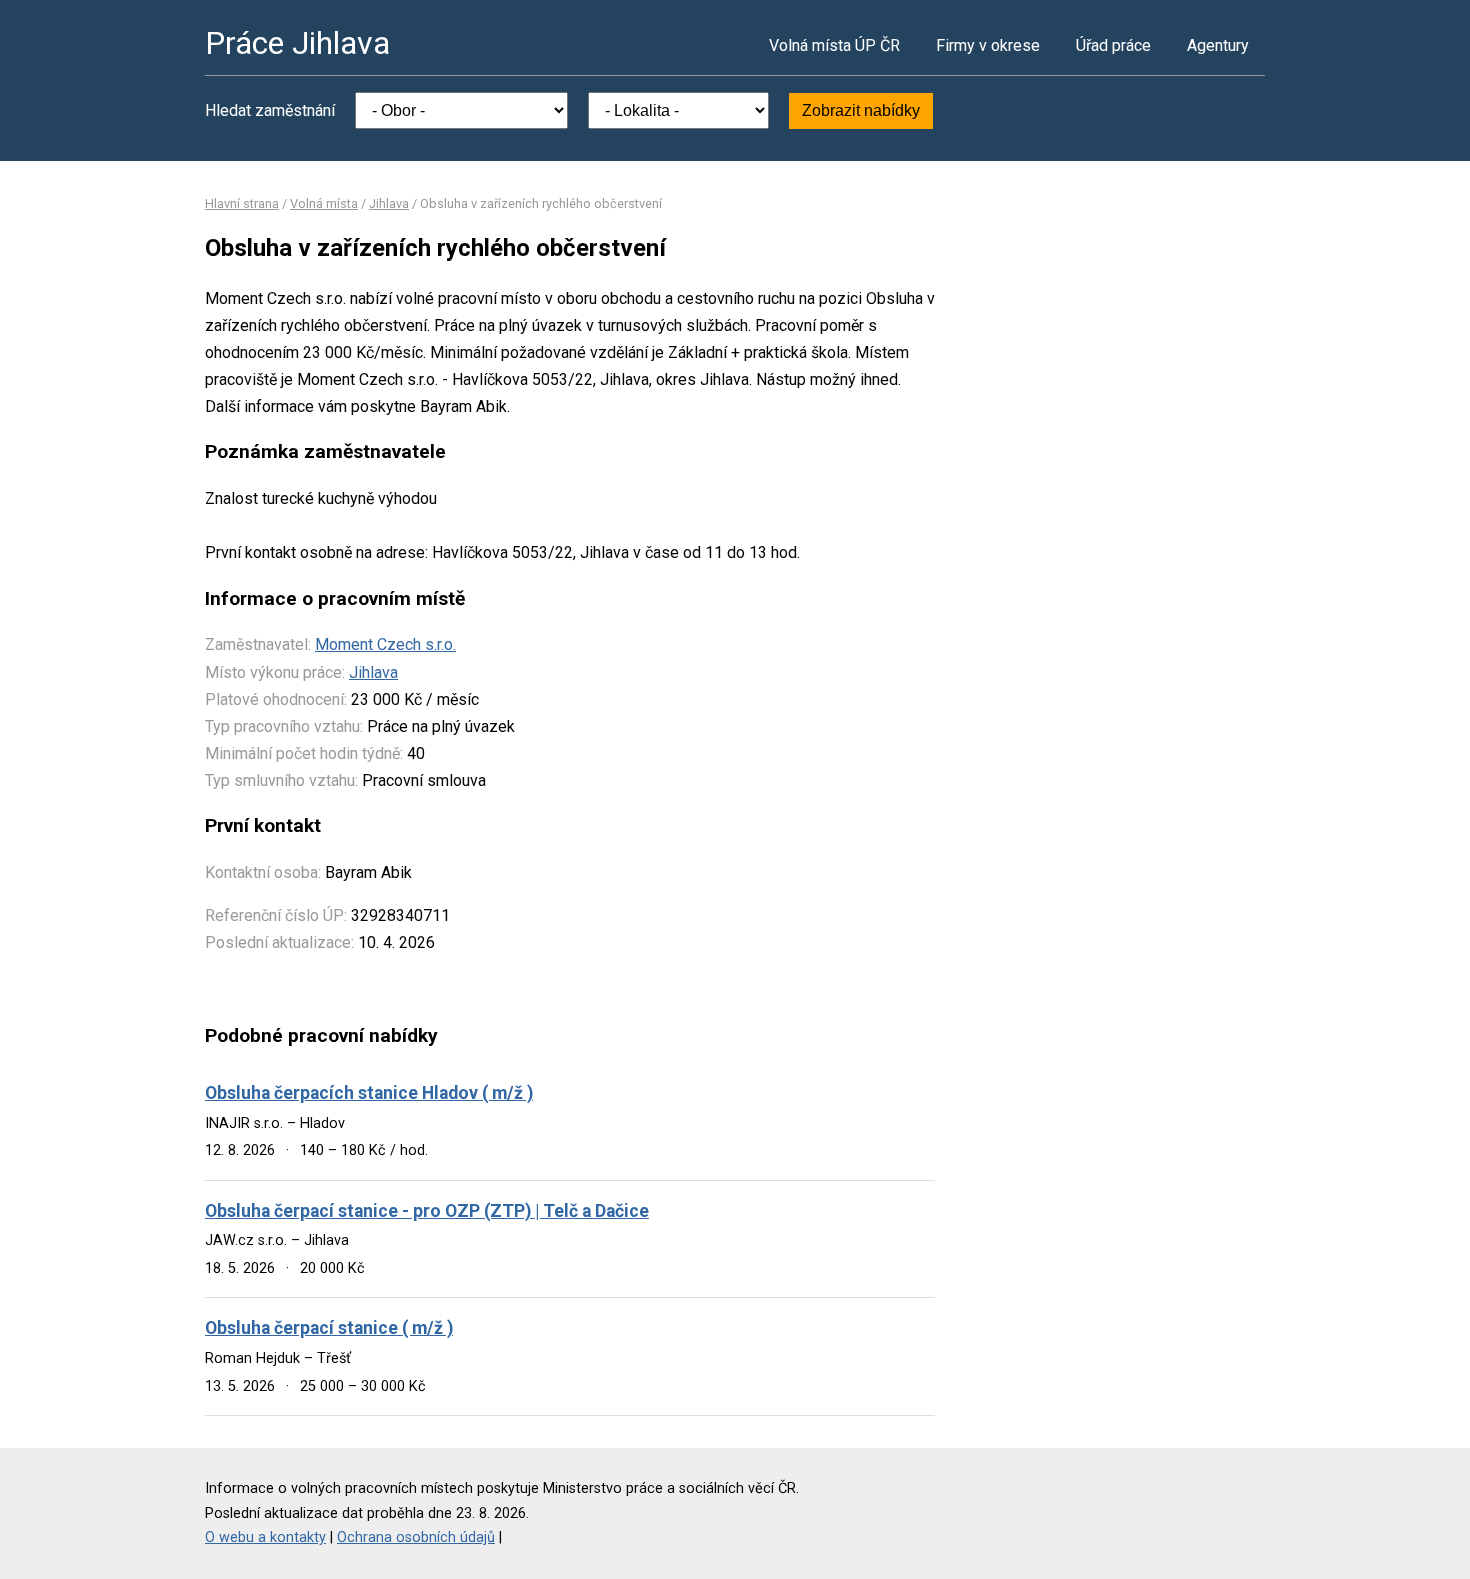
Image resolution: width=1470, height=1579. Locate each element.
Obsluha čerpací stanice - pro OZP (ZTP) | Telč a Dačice (427, 1211)
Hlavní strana (242, 203)
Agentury (1218, 45)
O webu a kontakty (265, 1537)
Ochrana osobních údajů (416, 1537)
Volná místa (324, 203)
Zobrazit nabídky (861, 110)
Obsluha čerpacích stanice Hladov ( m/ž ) (369, 1093)
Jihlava (389, 203)
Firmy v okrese (988, 45)
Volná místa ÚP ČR (834, 45)
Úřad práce (1113, 45)
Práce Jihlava (297, 43)
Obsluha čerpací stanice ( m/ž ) (329, 1328)
